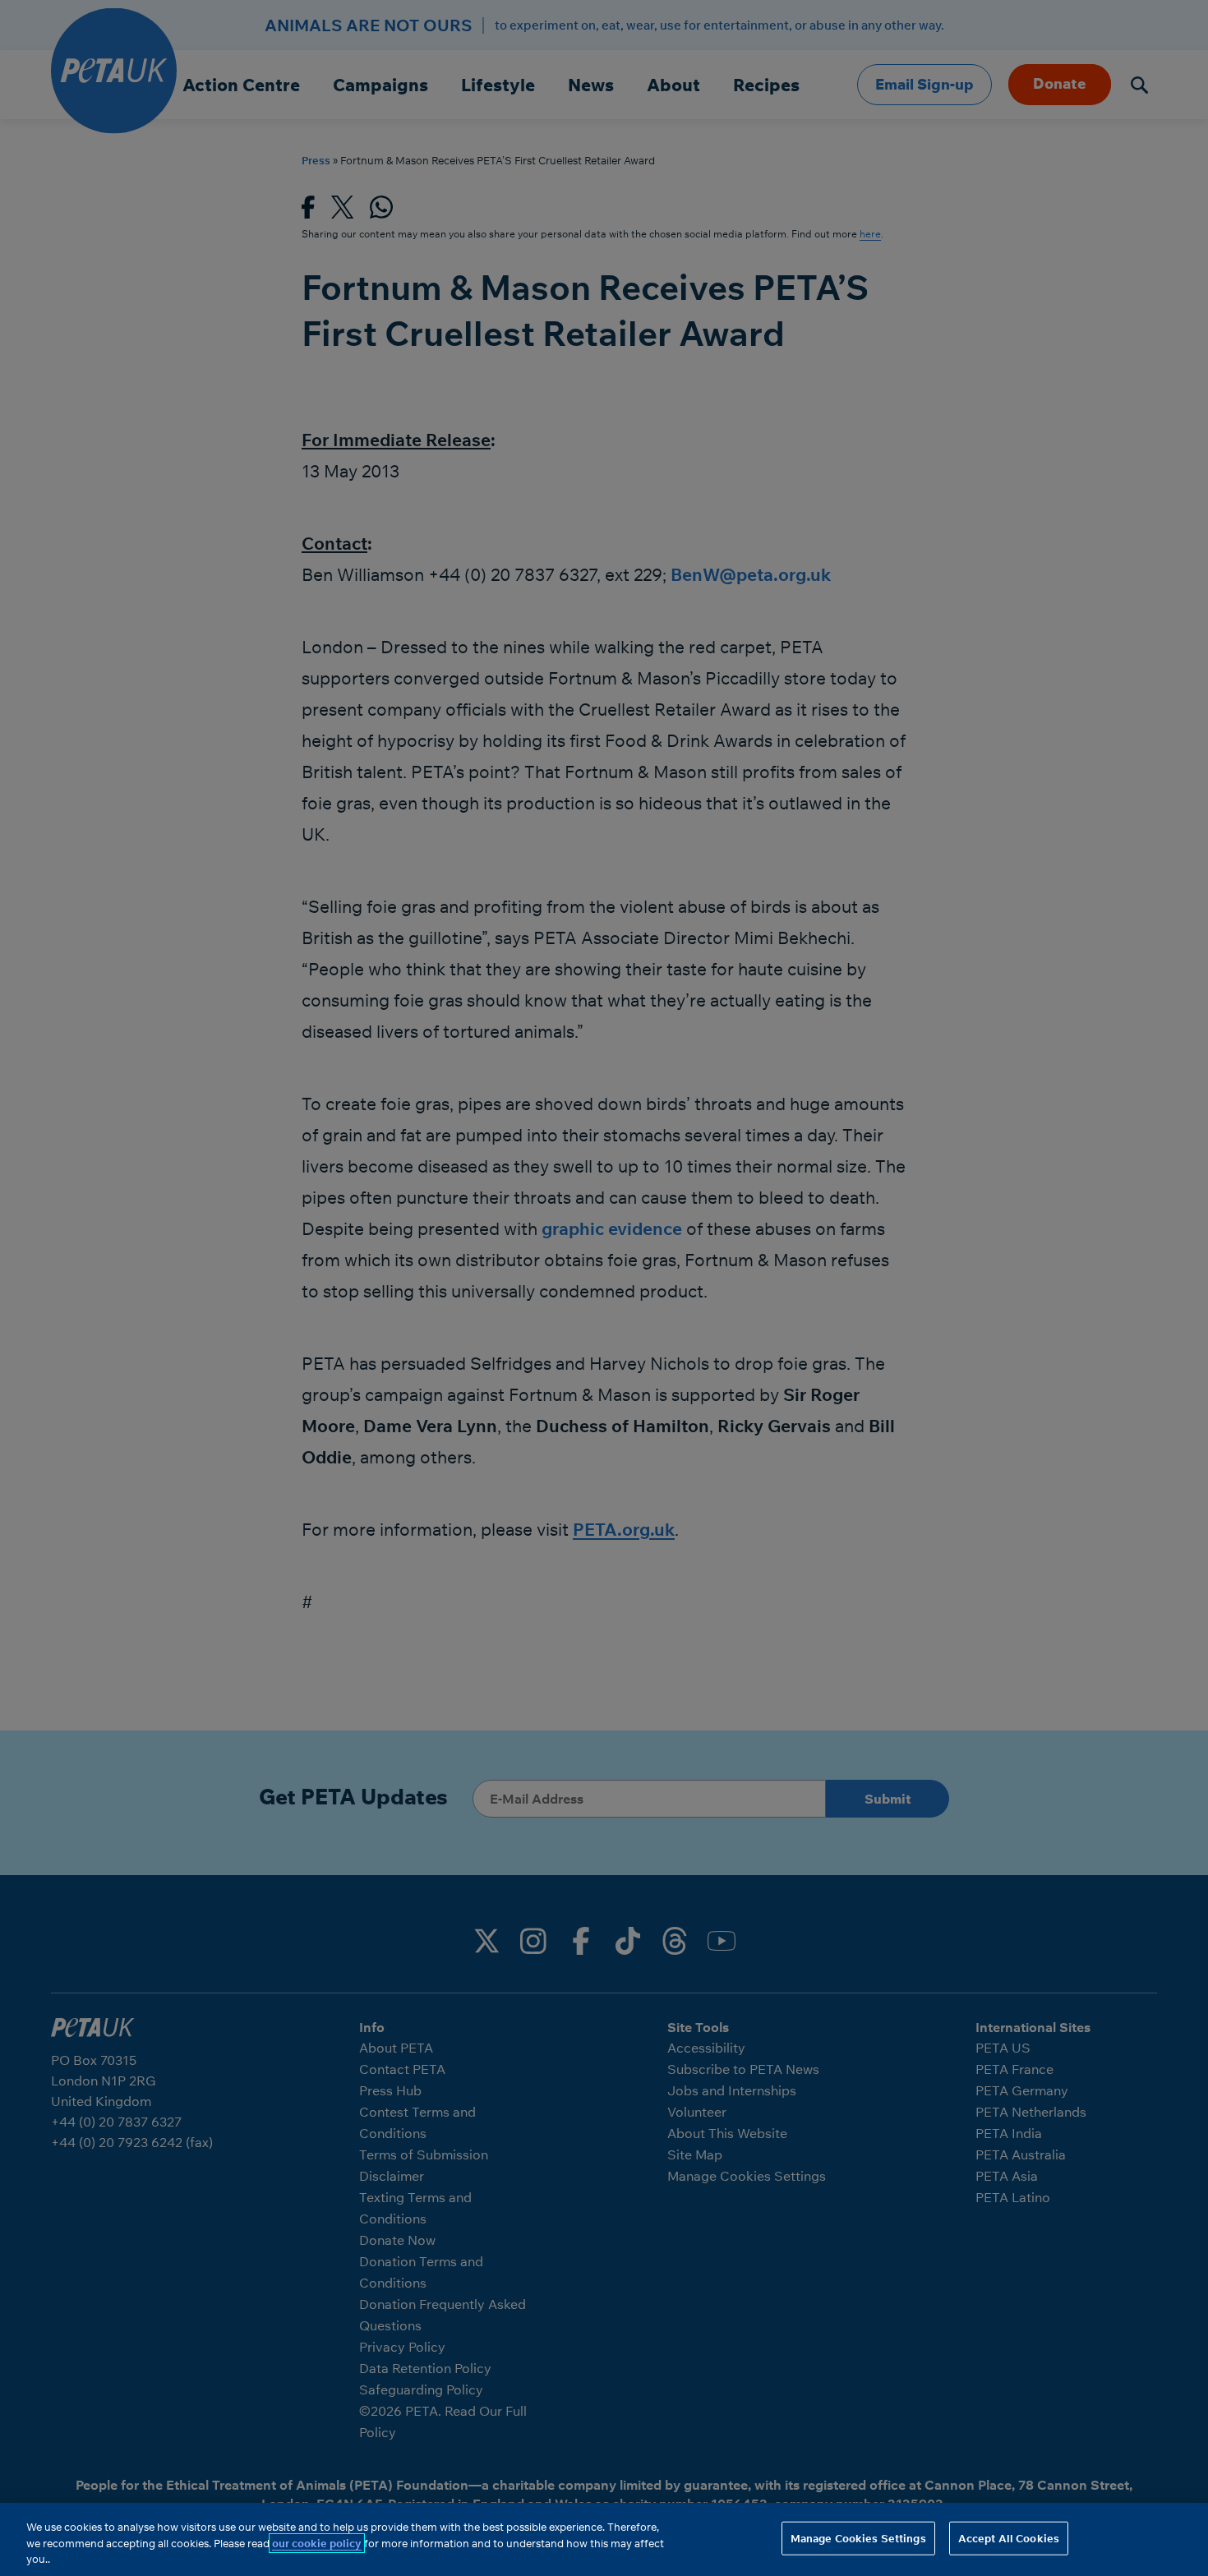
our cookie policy (317, 2543)
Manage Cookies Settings (858, 2537)
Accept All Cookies (1009, 2537)
